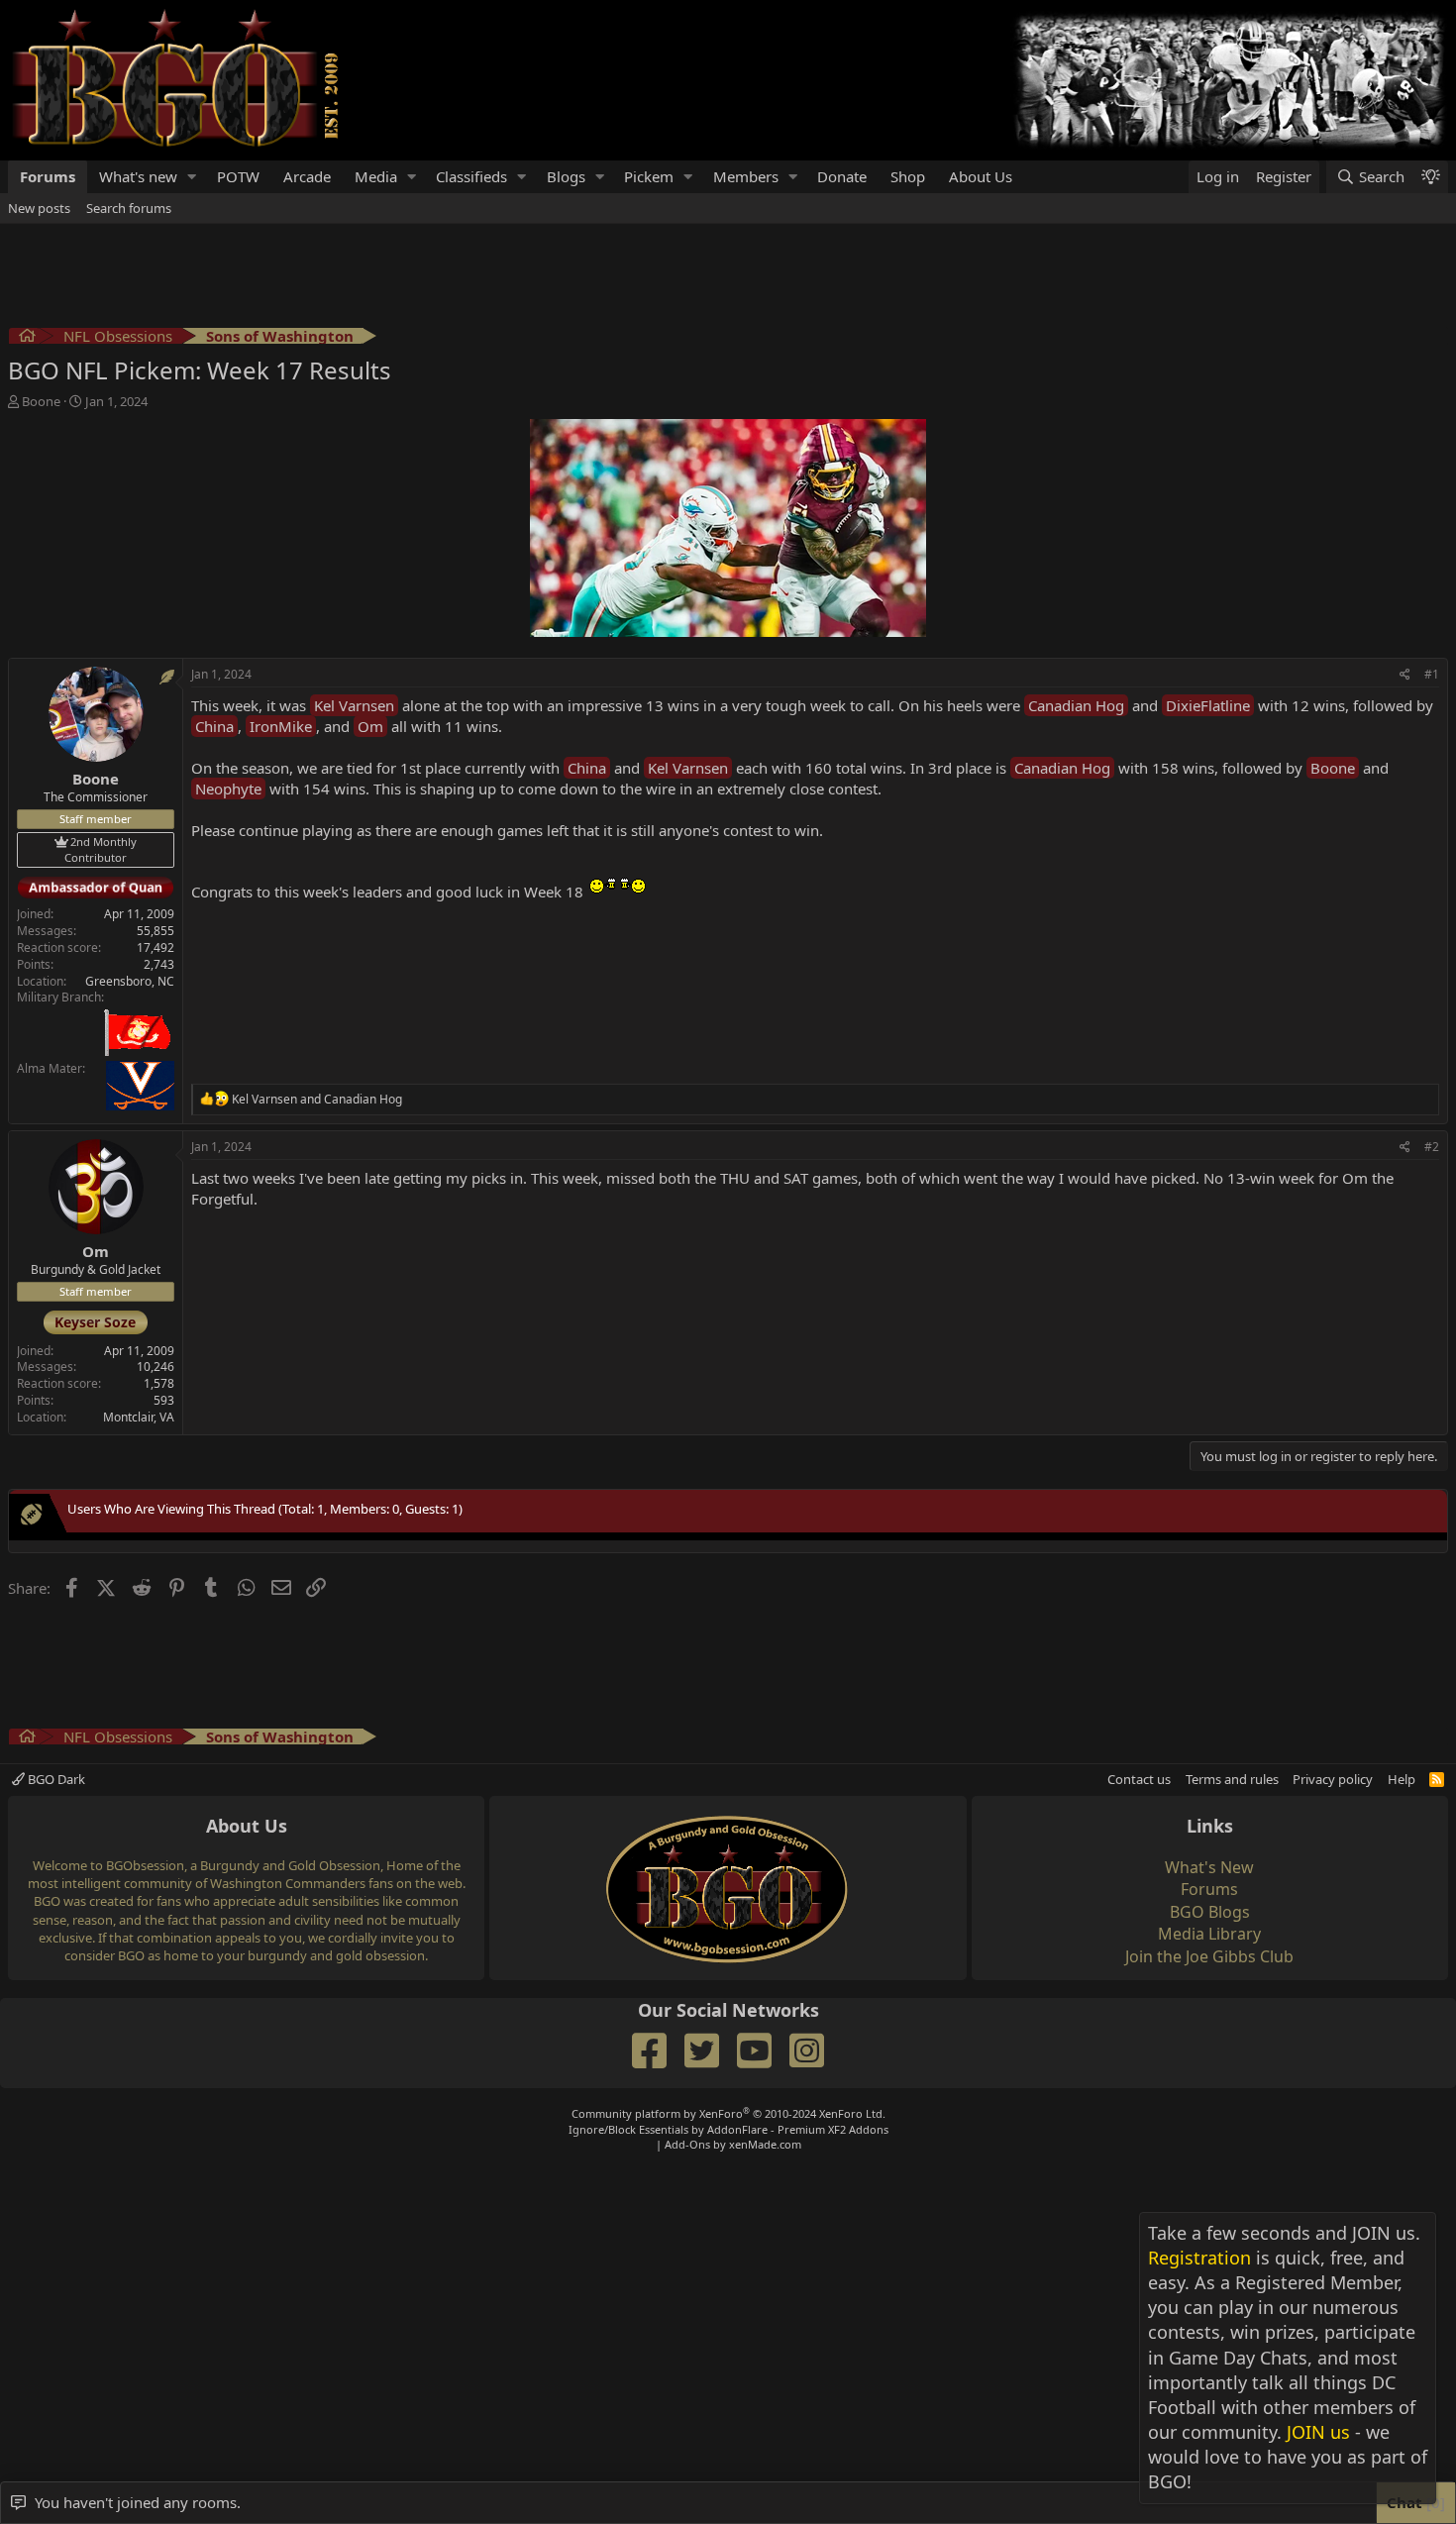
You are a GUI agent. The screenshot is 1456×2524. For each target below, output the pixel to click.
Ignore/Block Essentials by (728, 2129)
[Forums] (27, 338)
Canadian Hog (1076, 705)
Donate (842, 176)
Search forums (129, 208)
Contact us (1139, 1779)
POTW (238, 176)
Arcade (307, 176)
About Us (981, 176)
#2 (1432, 1147)
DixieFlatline (1208, 705)
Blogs (566, 176)
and (317, 1099)
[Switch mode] (1430, 177)
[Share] (1405, 675)
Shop (908, 176)
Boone (1333, 768)
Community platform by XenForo (728, 2113)
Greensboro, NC (130, 981)
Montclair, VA (139, 1417)
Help (1402, 1779)
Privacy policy (1333, 1779)
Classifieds (471, 176)
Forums (48, 176)
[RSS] (1437, 1779)
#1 (1432, 674)
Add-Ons (687, 2144)
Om (370, 726)
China (214, 726)
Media (376, 176)
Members (746, 176)
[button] (192, 177)
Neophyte (228, 789)
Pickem (649, 176)
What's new (138, 176)
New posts (39, 208)
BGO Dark (55, 1779)
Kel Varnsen (354, 705)
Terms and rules (1232, 1779)
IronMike (281, 726)
